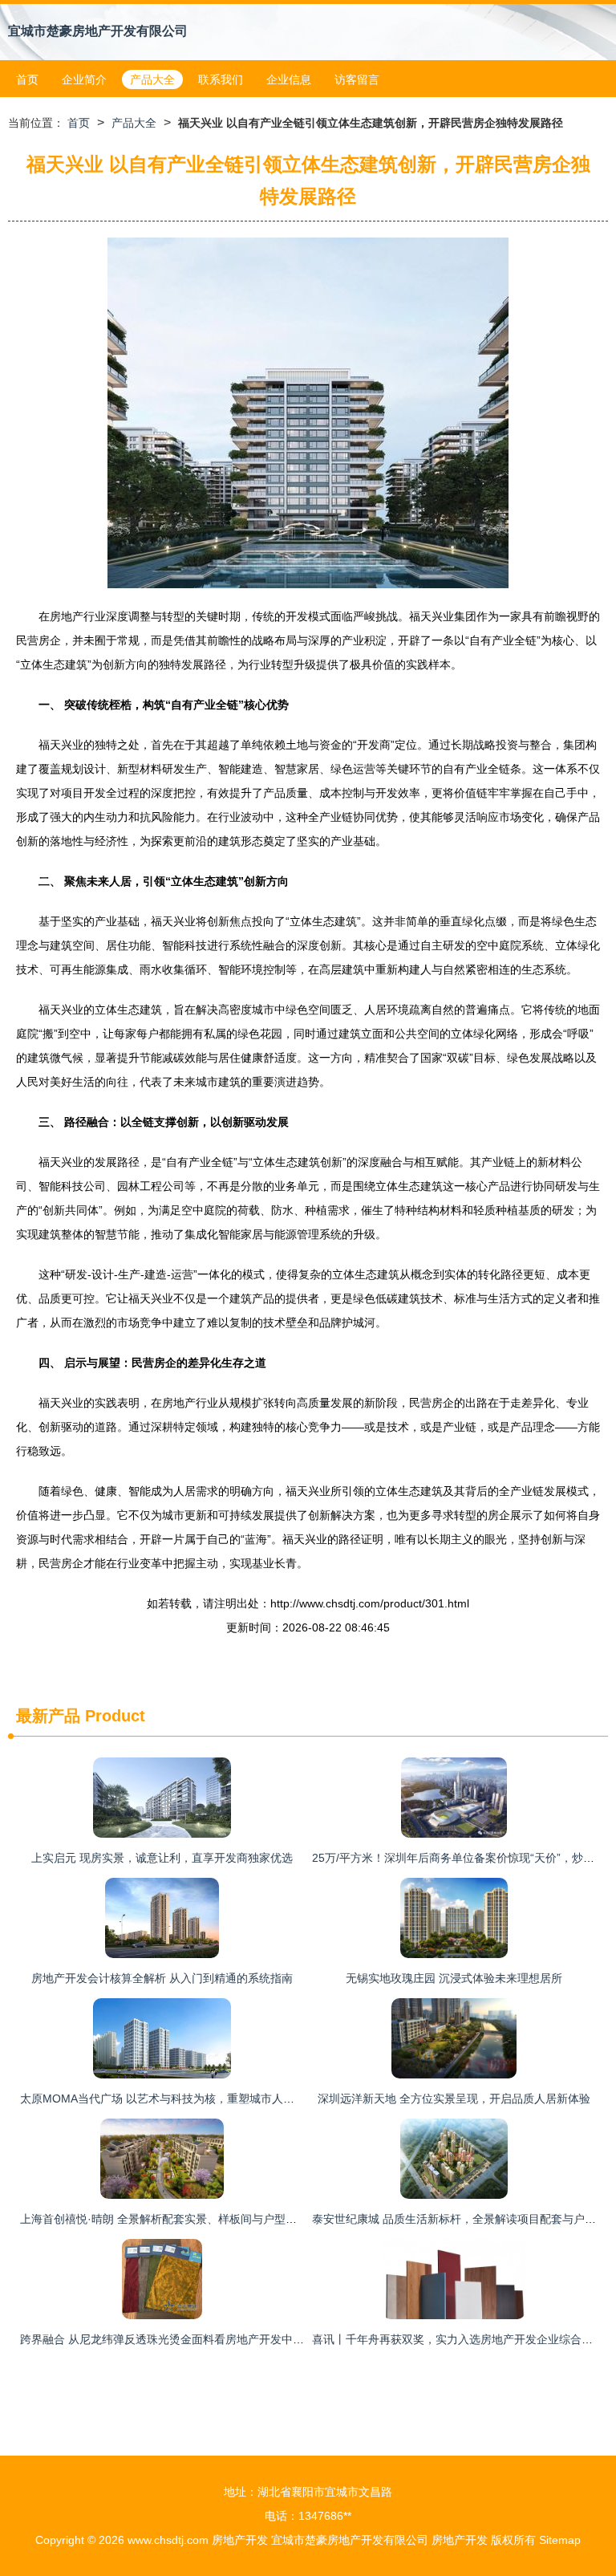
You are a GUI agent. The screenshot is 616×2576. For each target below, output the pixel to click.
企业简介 (84, 79)
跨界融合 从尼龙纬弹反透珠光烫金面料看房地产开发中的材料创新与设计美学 (213, 2339)
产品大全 (152, 79)
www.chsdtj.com (168, 2540)
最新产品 (48, 1716)
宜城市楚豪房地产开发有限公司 (98, 31)
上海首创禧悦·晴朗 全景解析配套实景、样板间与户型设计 (164, 2219)
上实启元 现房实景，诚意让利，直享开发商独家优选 (162, 1858)
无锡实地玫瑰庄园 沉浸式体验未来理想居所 (454, 1978)
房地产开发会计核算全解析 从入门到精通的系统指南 (162, 1978)
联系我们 (221, 79)
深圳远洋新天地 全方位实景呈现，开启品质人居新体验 (454, 2099)
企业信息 (289, 79)
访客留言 (357, 79)
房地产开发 (240, 2540)
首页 (27, 79)
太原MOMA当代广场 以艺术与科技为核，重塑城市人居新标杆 (174, 2099)
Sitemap (560, 2540)
